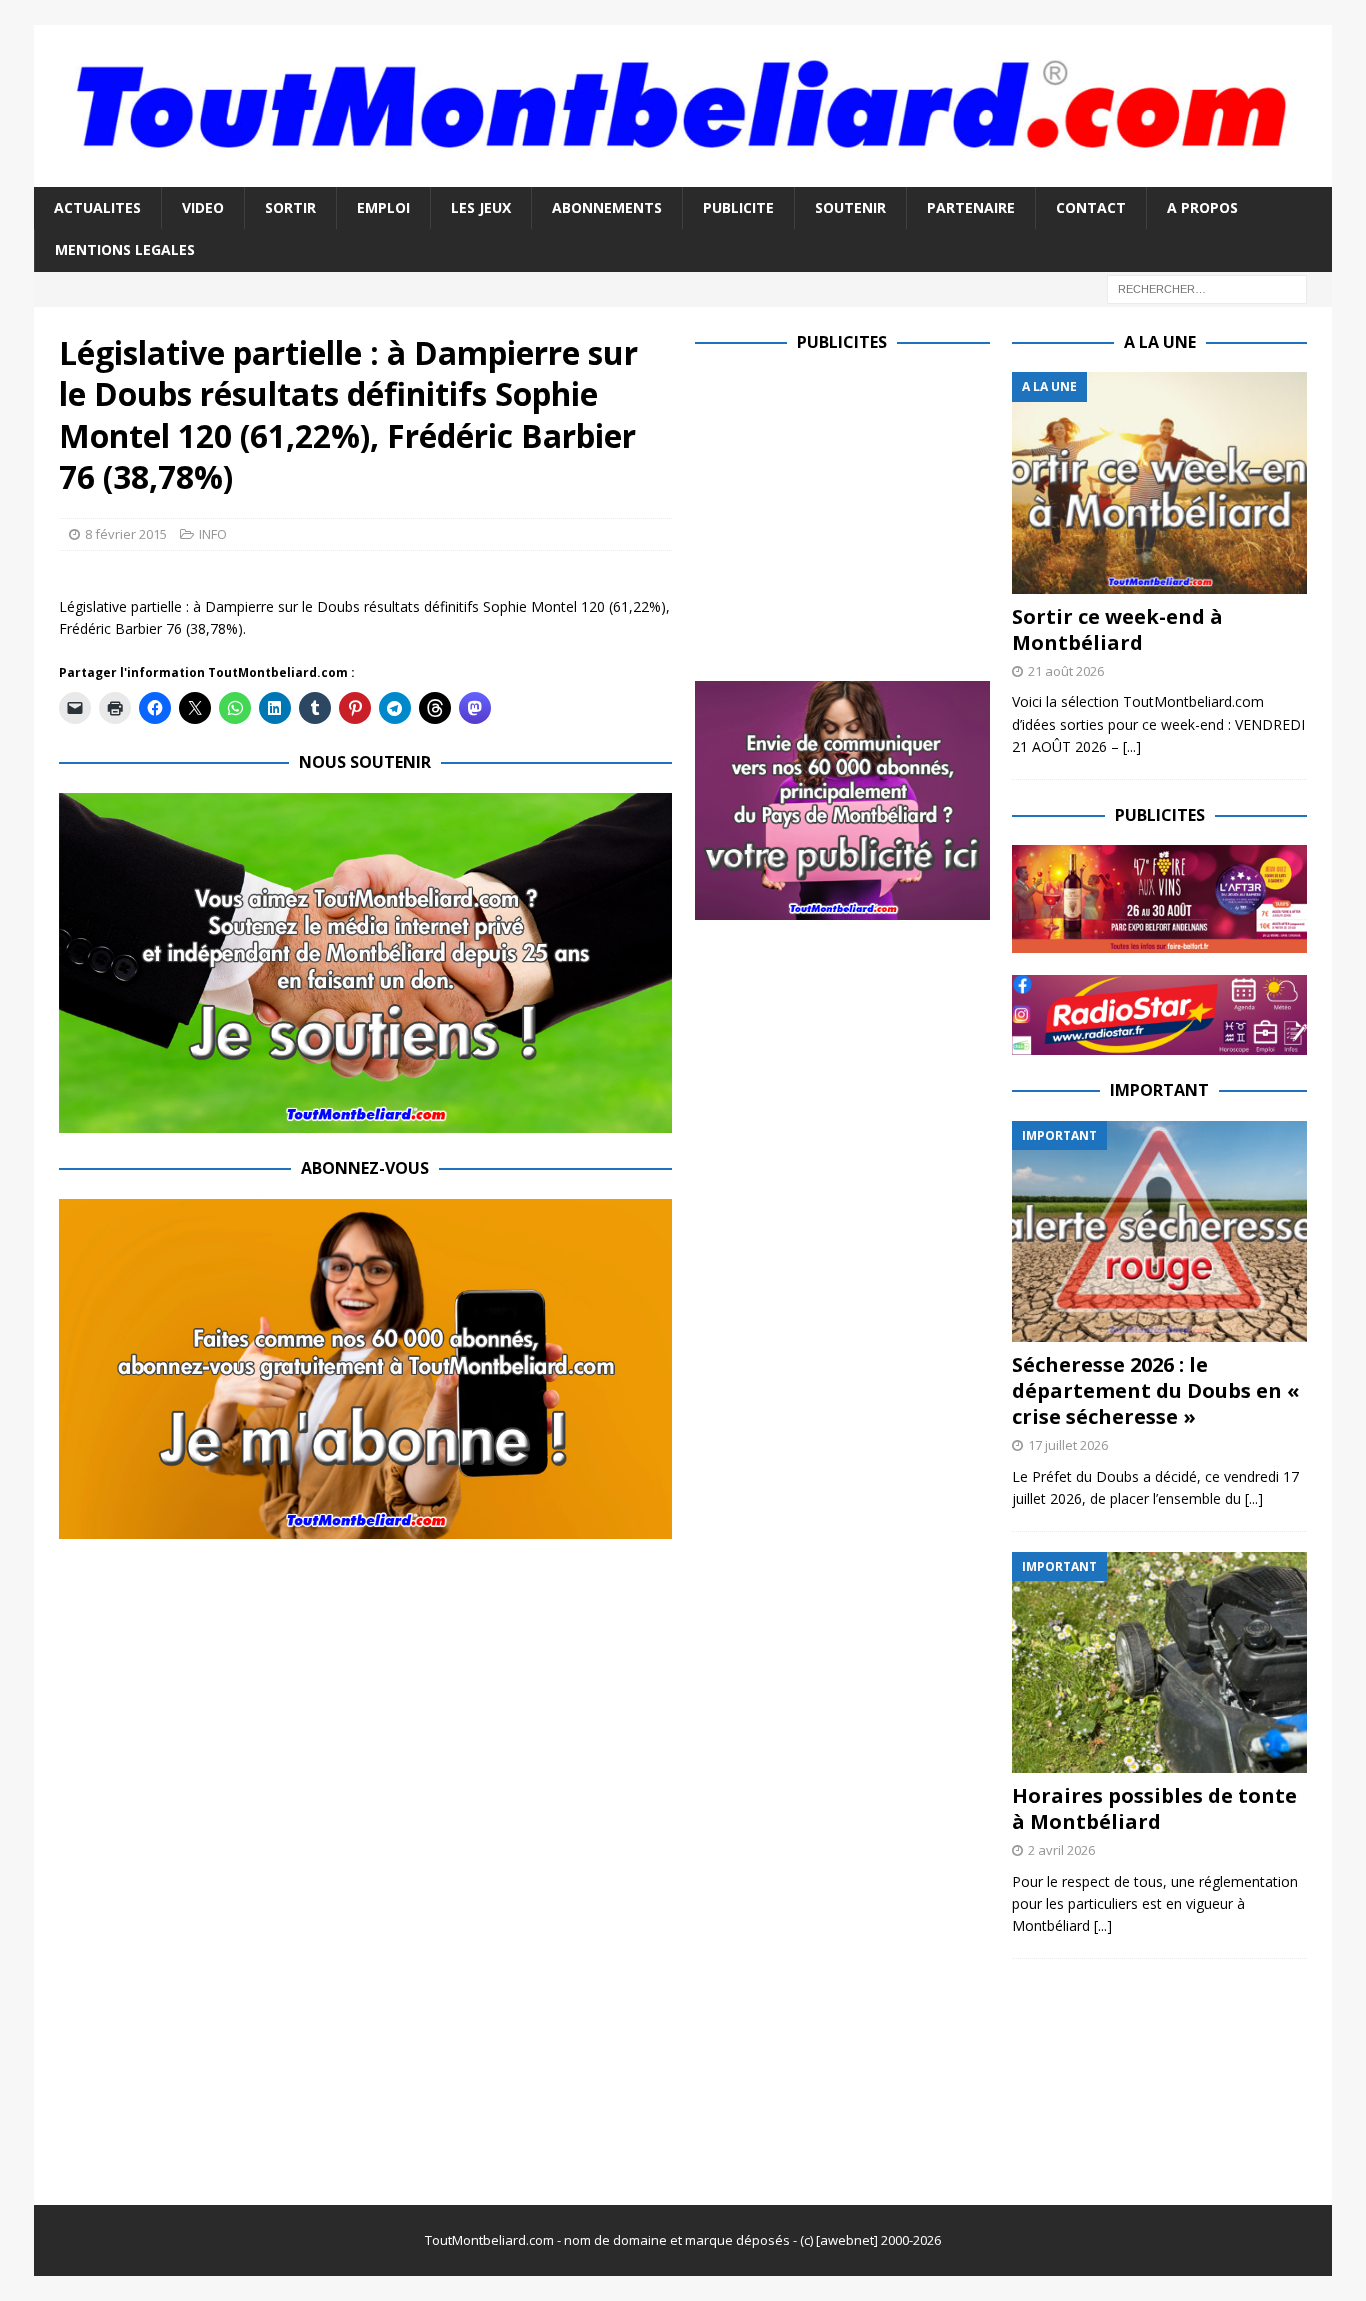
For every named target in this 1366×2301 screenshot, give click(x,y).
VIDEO (203, 207)
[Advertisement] (863, 512)
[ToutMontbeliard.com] (683, 174)
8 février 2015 (126, 534)
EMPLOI (383, 207)
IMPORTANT (1159, 1090)
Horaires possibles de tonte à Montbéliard (1154, 1808)
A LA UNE (1160, 342)
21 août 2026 (1066, 671)
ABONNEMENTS (607, 207)
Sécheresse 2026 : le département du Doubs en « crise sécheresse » (1156, 1390)
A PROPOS (1202, 207)
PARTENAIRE (971, 207)
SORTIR (290, 207)
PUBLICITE (738, 207)
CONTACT (1091, 207)
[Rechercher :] (1207, 287)
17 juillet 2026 (1068, 1445)
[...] (1132, 746)
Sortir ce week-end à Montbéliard (1117, 629)
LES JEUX (481, 207)
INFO (213, 534)
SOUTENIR (850, 207)
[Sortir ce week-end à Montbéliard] (1159, 482)
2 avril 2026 (1061, 1850)
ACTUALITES (97, 207)
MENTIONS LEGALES (125, 249)
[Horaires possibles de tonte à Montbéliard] (1159, 1662)
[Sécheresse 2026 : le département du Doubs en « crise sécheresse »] (1159, 1231)
